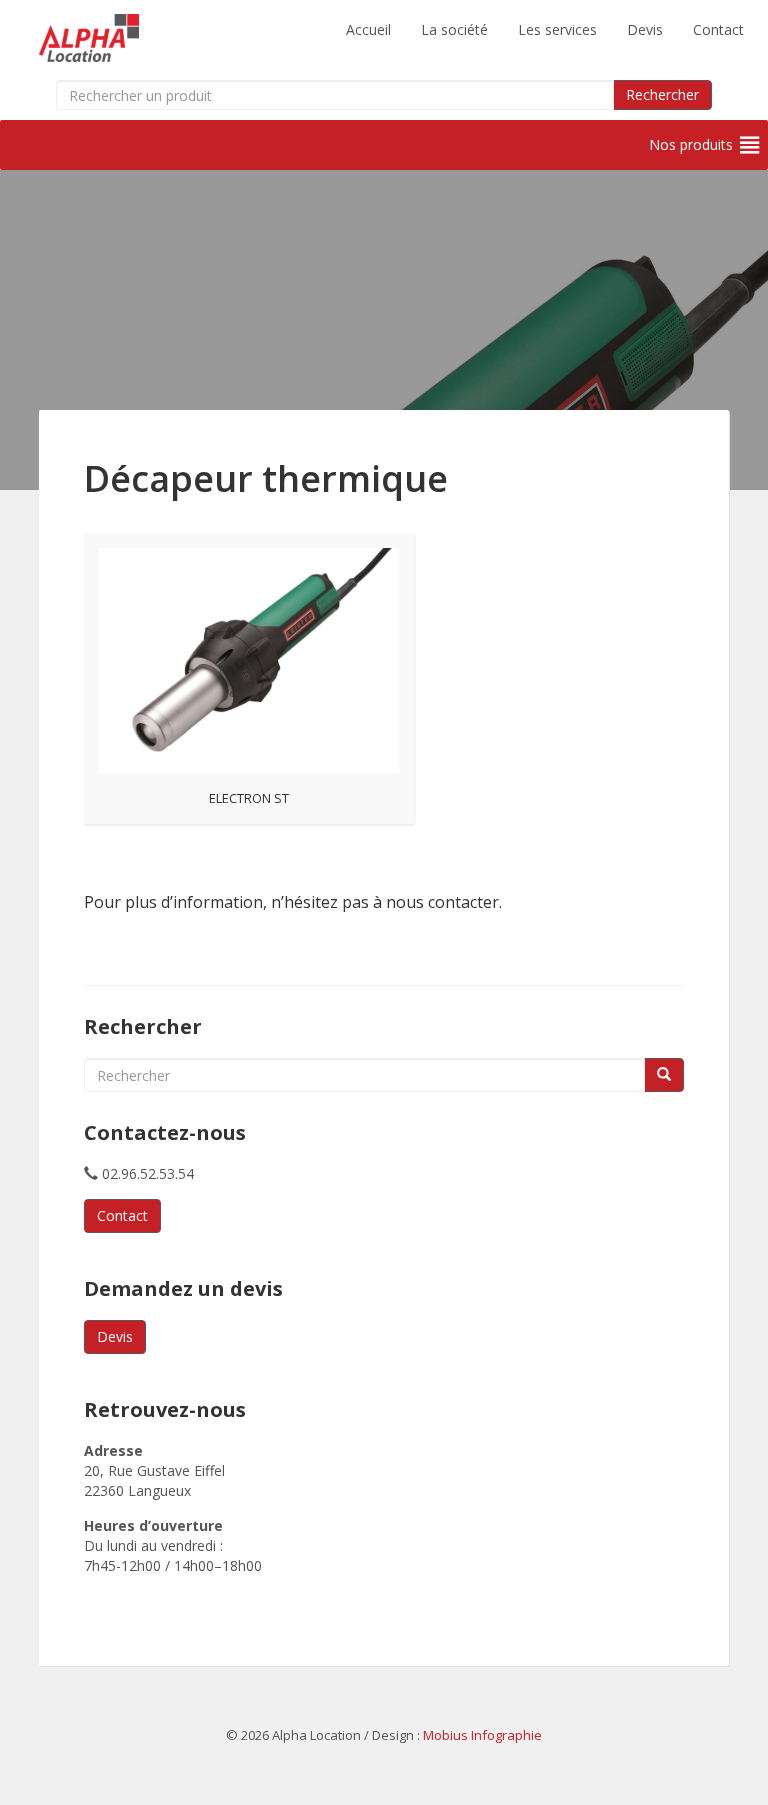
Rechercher (662, 94)
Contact (718, 29)
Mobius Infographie (482, 1735)
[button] (691, 145)
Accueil (368, 29)
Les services (557, 29)
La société (454, 29)
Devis (645, 29)
